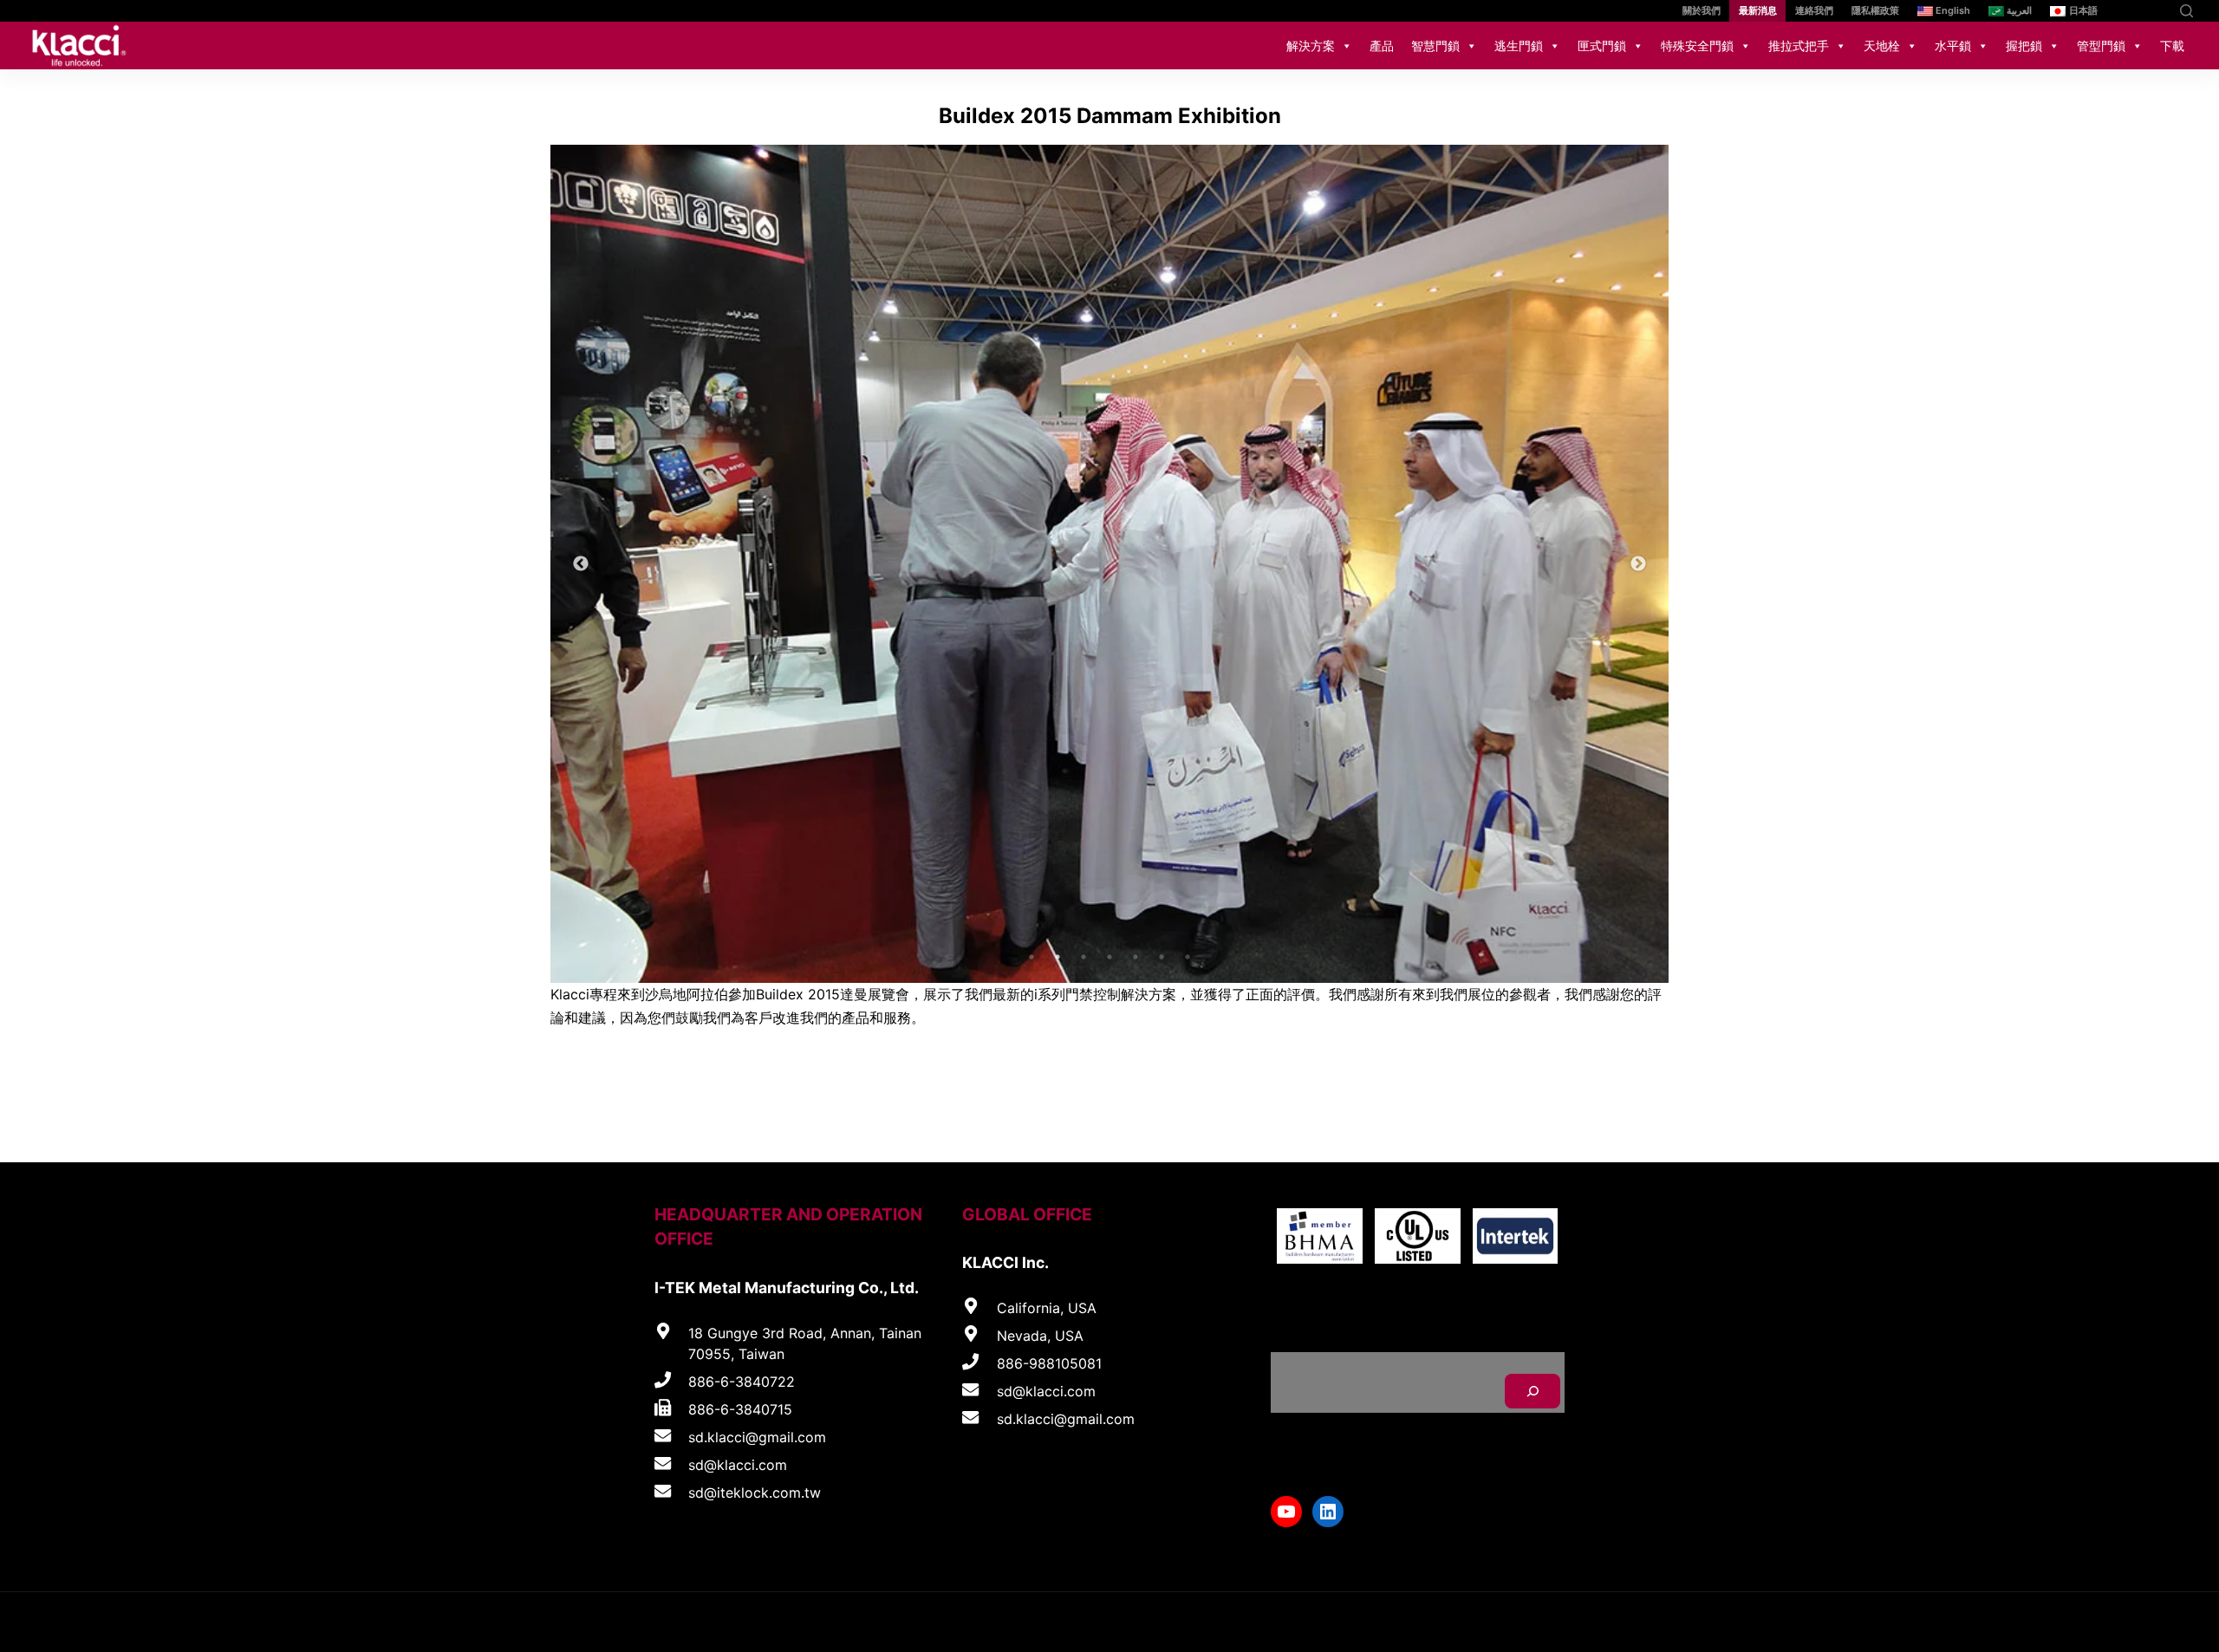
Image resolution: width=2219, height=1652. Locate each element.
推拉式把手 (1799, 46)
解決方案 (1311, 46)
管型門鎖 (2101, 46)
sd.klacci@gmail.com (757, 1437)
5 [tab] (1136, 957)
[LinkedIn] (2156, 11)
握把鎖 (2024, 46)
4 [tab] (1109, 957)
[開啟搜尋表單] (2186, 11)
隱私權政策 (1875, 10)
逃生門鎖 (1519, 46)
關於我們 (1702, 10)
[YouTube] (2130, 11)
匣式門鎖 (1602, 46)
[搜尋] (1532, 1391)
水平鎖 (1953, 46)
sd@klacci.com (738, 1465)
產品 (1382, 46)
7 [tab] (1188, 957)
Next (1638, 564)
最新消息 (1758, 10)
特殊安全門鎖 (1697, 46)
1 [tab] (1031, 957)
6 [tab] (1162, 957)
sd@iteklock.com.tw (755, 1493)
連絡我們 (1814, 10)
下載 (2172, 46)
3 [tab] (1083, 957)
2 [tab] (1057, 957)
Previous (581, 564)
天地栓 (1882, 46)
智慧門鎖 (1435, 46)
